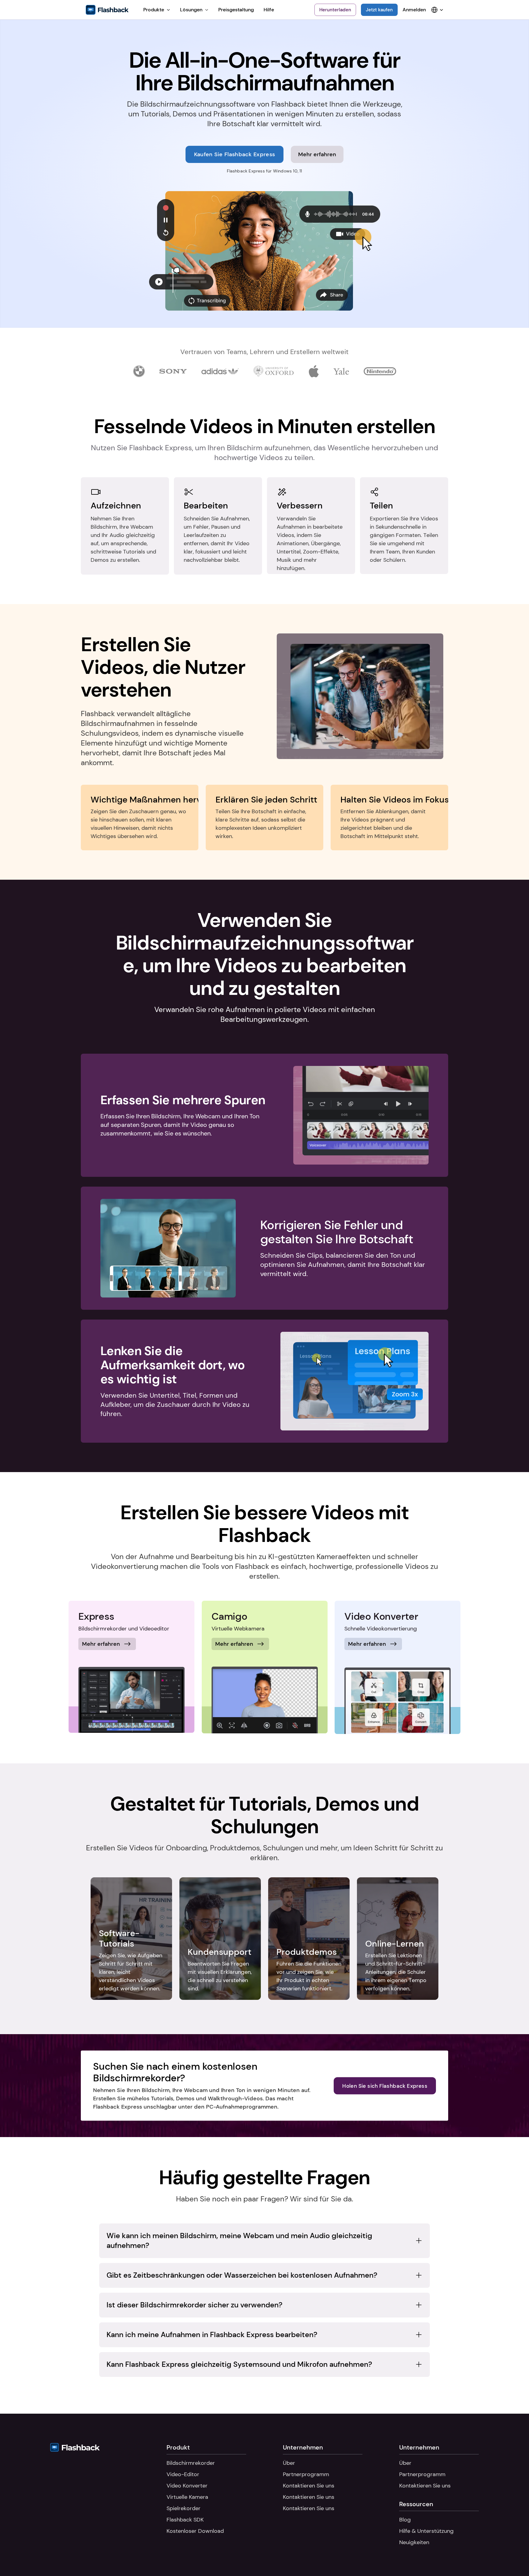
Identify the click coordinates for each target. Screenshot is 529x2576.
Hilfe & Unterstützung (426, 2531)
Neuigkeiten (414, 2542)
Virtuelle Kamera (187, 2497)
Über (289, 2463)
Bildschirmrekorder (191, 2463)
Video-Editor (183, 2474)
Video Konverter (187, 2486)
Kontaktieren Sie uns (309, 2486)
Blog (405, 2520)
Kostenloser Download (195, 2531)
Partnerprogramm (306, 2474)
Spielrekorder (184, 2508)
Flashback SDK (185, 2520)
